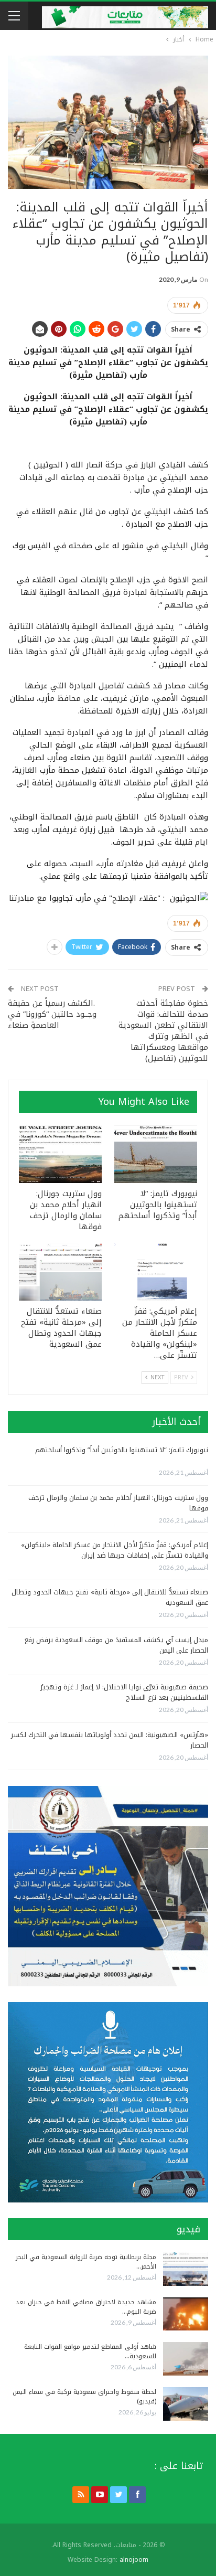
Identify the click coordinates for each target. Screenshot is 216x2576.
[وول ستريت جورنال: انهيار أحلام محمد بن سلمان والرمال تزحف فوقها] (60, 1154)
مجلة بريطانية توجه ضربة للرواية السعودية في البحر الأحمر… (86, 2262)
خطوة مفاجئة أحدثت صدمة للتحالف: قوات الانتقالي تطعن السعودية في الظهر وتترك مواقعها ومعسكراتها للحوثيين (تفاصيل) (163, 1031)
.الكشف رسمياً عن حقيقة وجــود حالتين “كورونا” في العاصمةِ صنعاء (52, 1014)
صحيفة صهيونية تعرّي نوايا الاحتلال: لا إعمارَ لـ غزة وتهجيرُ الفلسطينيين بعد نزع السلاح (124, 1692)
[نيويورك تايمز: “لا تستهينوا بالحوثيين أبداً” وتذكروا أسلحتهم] (156, 1154)
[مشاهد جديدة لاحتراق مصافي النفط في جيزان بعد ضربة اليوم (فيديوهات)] (186, 2314)
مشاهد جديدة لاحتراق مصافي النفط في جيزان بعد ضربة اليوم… (86, 2307)
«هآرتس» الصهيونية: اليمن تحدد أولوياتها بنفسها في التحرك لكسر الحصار (110, 1740)
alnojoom (134, 2560)
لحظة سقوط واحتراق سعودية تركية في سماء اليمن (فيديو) (84, 2397)
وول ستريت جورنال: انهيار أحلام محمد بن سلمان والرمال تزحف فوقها (118, 1503)
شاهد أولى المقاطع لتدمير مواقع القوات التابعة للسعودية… (90, 2351)
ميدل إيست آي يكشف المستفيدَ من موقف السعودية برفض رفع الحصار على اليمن (116, 1645)
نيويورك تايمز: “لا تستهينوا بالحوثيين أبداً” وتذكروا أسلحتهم (122, 1450)
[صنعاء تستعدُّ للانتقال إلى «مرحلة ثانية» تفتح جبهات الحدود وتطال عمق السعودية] (60, 1272)
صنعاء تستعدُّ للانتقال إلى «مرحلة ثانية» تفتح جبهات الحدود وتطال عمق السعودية (110, 1597)
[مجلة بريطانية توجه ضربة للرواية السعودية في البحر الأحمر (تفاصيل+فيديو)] (186, 2269)
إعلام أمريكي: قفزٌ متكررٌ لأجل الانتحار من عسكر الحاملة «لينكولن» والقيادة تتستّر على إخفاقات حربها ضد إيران (115, 1550)
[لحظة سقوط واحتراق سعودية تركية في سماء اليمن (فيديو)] (186, 2404)
